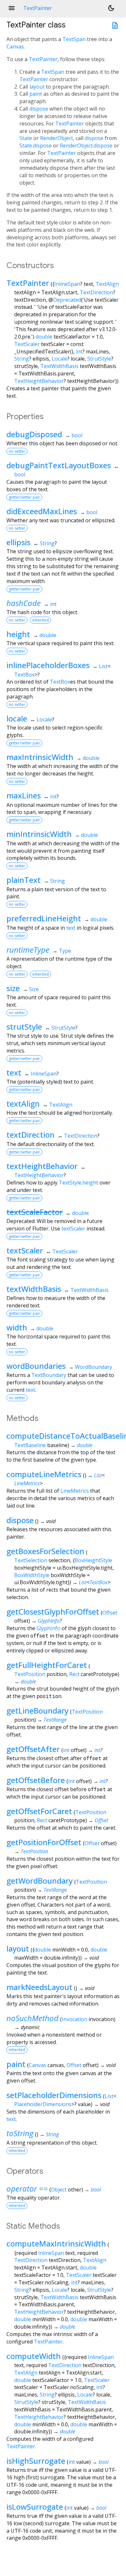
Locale (59, 359)
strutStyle (24, 1027)
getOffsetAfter (33, 1749)
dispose (39, 109)
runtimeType (28, 950)
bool (77, 435)
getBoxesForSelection (45, 1551)
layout (37, 87)
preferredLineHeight (44, 918)
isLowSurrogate (35, 2507)
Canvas (15, 47)
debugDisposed (34, 434)
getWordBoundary (40, 1881)
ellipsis (18, 542)
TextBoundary (49, 1375)
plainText (24, 880)
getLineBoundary (37, 1710)
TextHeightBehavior (39, 381)
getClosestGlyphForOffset (53, 1612)
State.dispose (36, 146)
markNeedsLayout (39, 1987)
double (44, 337)
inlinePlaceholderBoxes (48, 665)
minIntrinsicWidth (39, 834)
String (22, 359)
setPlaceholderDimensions (54, 2095)
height (18, 634)
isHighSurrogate (36, 2461)
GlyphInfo (49, 1621)
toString (20, 2133)
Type (65, 951)
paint (36, 94)
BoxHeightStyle (93, 1560)
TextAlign (107, 284)
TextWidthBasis (59, 366)
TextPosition (30, 1674)
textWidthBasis (34, 1289)
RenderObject (57, 138)
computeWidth (34, 2356)
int (79, 352)
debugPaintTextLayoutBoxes (59, 465)
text (71, 928)
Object (59, 2190)
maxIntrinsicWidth (40, 757)
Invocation (74, 2019)
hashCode (24, 603)
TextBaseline (30, 1445)
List (103, 666)
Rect (74, 1674)
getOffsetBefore (36, 1780)
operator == (27, 2188)
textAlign (23, 1104)
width (17, 1327)
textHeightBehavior (42, 1166)
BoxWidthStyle (32, 1575)
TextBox (24, 675)
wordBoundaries (36, 1366)
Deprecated (67, 300)
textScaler (73, 1228)
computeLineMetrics (44, 1474)
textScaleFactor (35, 1212)
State (26, 138)
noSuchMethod (32, 2018)
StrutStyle (99, 359)
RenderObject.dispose (86, 146)
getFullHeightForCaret (47, 1665)
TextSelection (31, 1560)
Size (34, 989)
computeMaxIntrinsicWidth (56, 2243)
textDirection (31, 1135)
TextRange (55, 1720)
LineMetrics (27, 1483)
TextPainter (43, 59)
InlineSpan (67, 284)
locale (17, 718)
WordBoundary (94, 1367)
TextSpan (74, 39)
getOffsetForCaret (39, 1811)
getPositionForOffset (44, 1842)
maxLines (24, 795)
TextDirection (96, 292)
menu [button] (12, 8)
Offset (110, 1613)
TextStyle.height (79, 1183)
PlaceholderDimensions (43, 2104)
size (13, 988)
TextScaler (27, 344)
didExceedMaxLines (42, 511)
